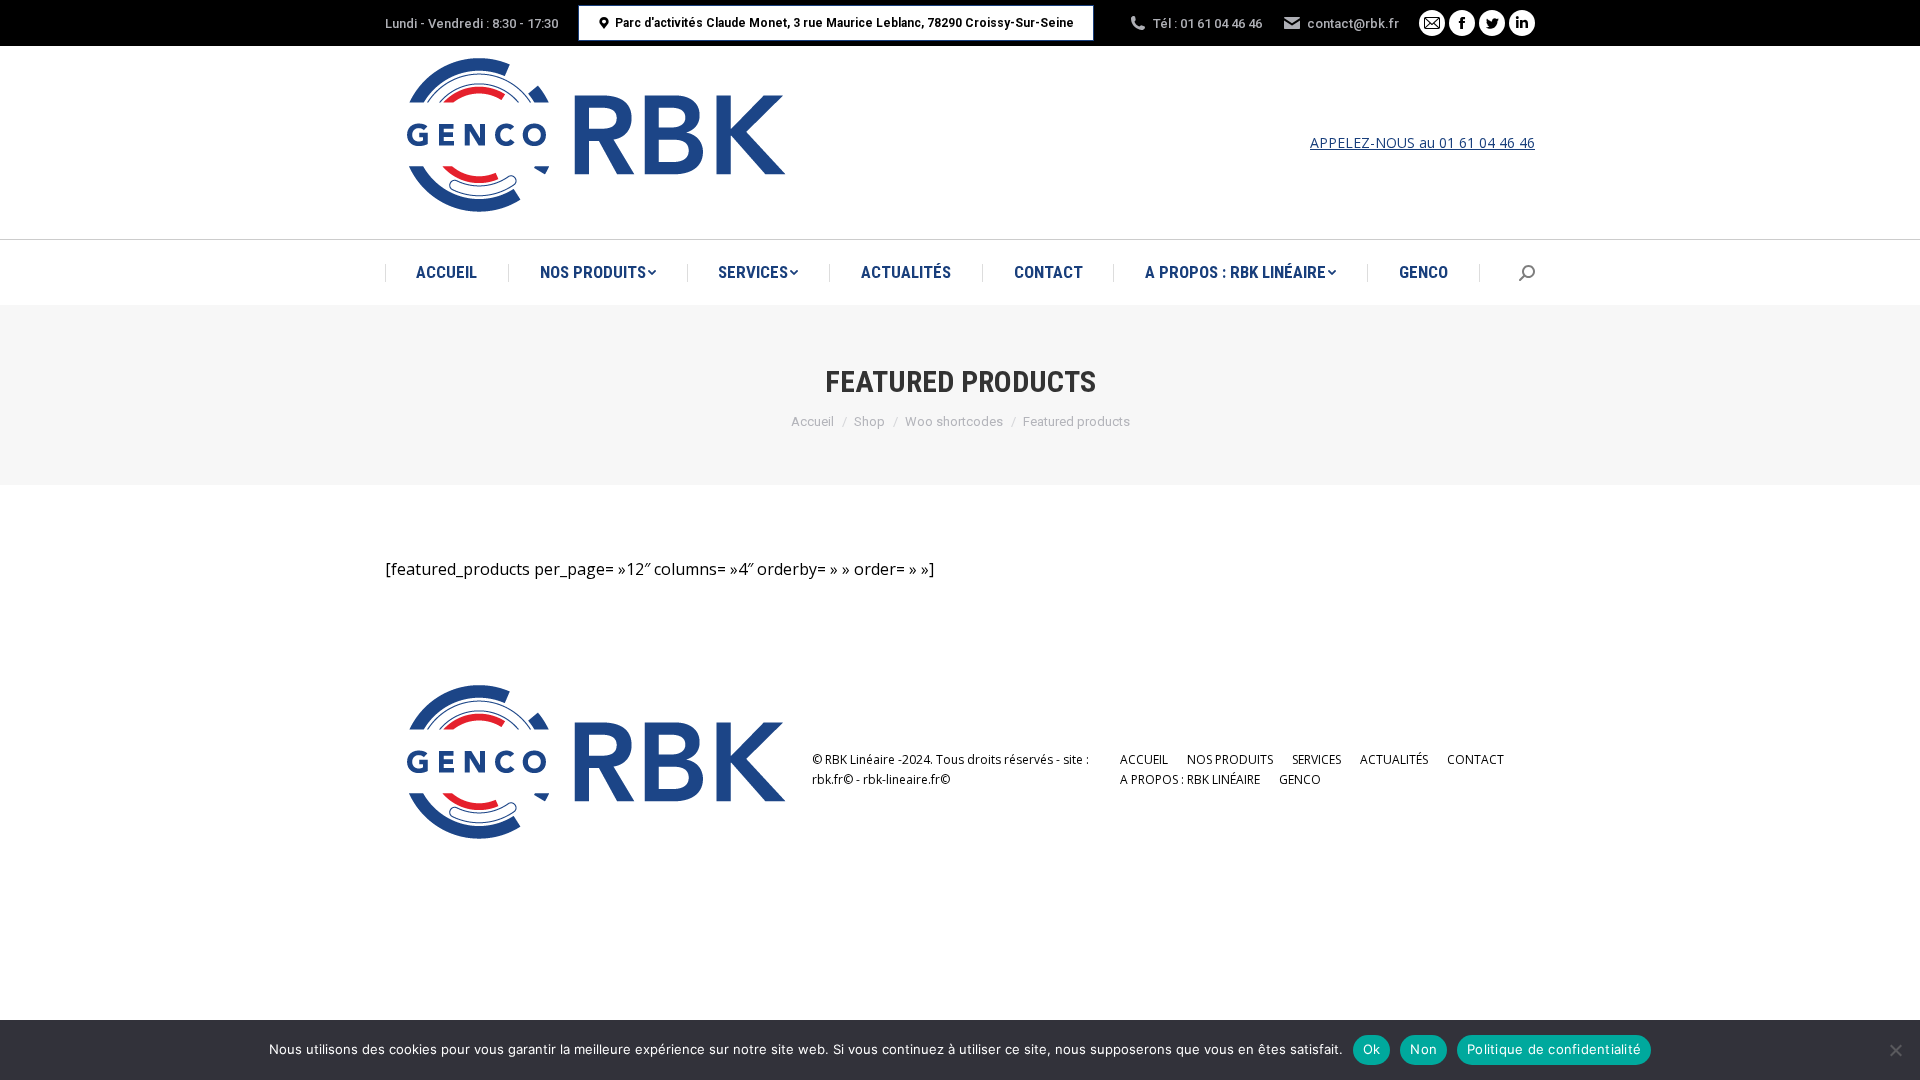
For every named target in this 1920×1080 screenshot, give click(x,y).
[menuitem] (446, 272)
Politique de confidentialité (1554, 1049)
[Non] (1895, 1050)
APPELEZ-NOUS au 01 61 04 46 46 (1422, 142)
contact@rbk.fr (1353, 23)
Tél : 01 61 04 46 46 (1207, 23)
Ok (1372, 1049)
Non (1423, 1049)
